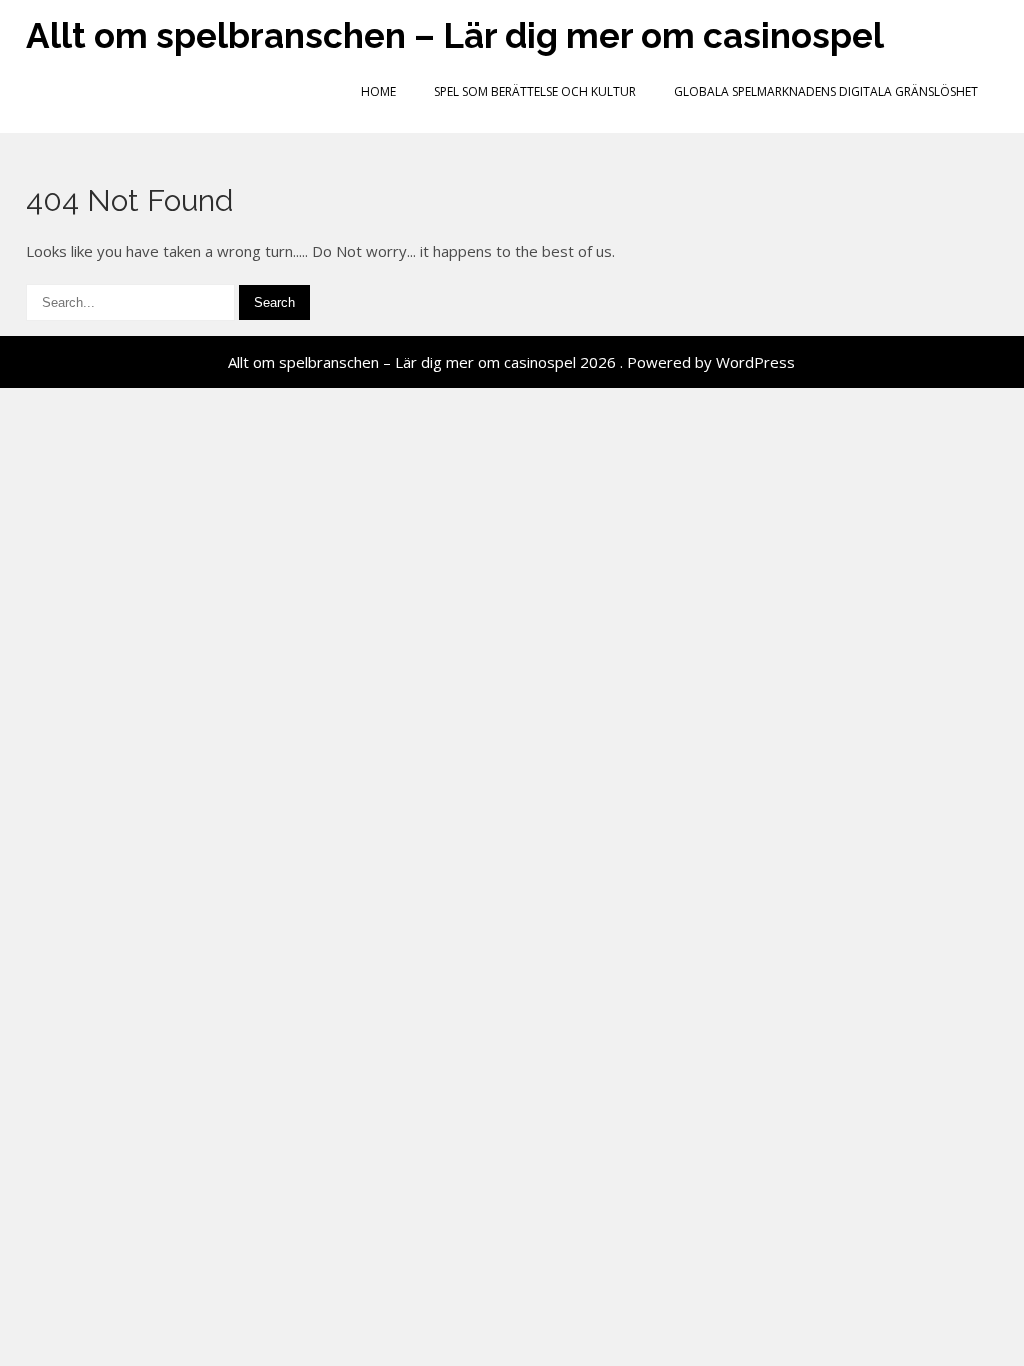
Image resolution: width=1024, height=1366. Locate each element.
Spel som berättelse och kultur (535, 91)
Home (378, 91)
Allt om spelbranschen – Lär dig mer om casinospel (455, 35)
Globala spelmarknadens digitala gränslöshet (826, 91)
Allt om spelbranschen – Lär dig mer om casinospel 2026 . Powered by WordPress (511, 362)
